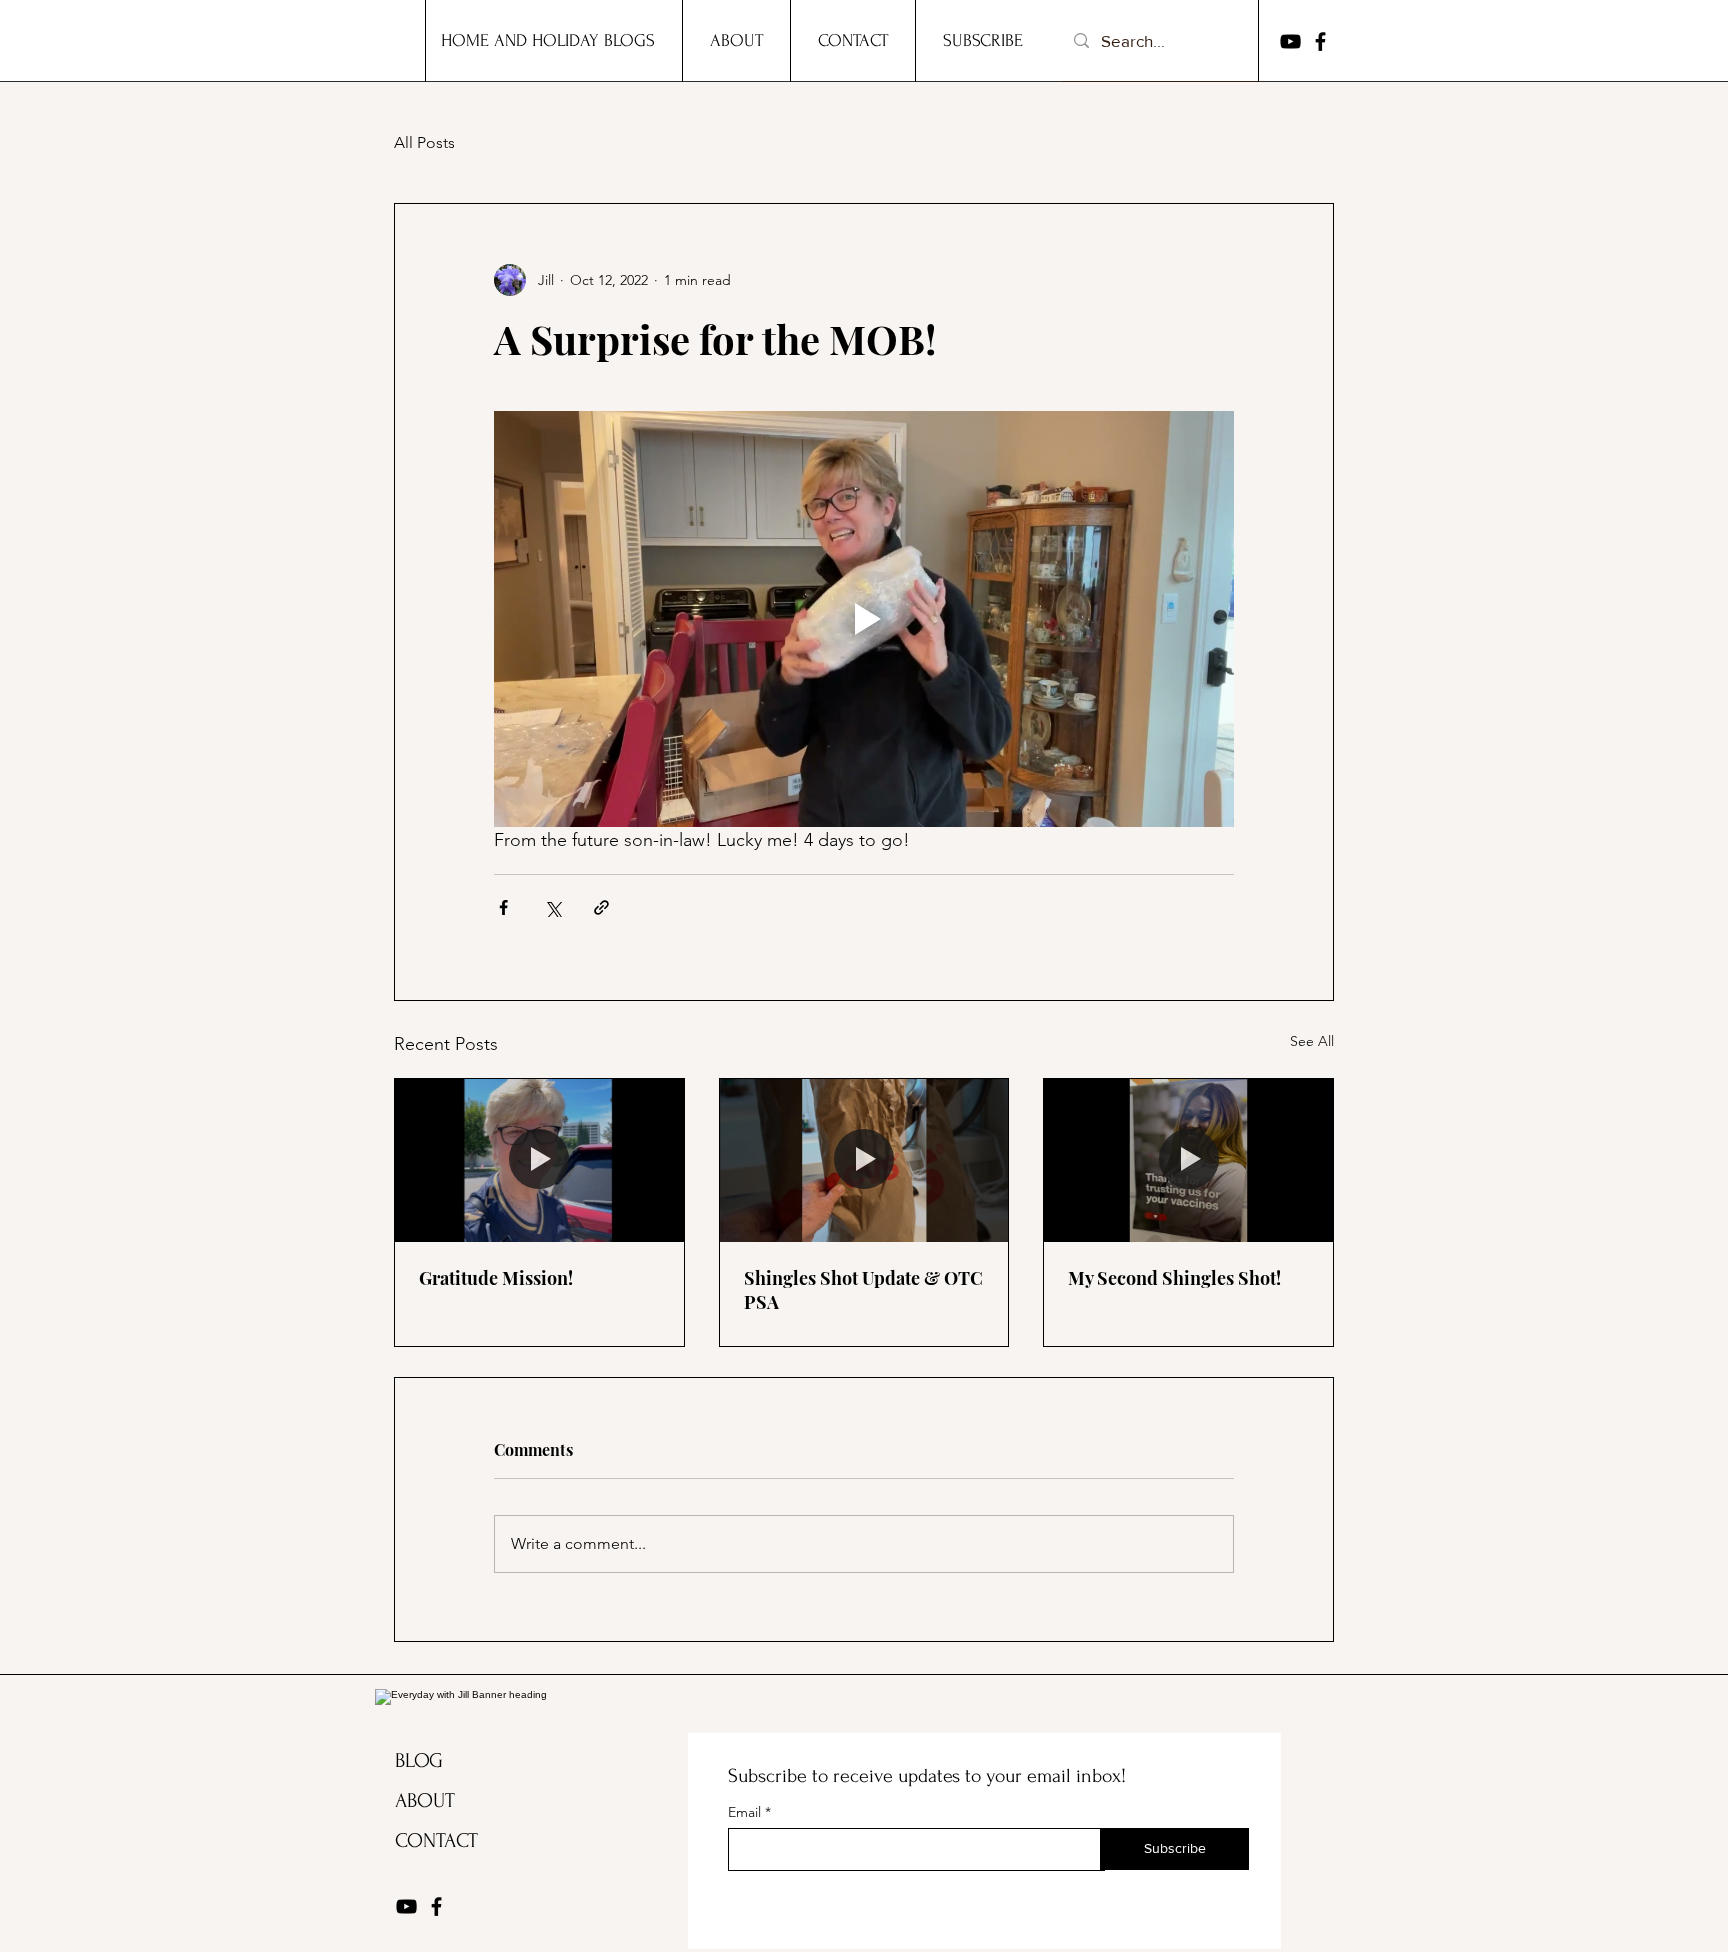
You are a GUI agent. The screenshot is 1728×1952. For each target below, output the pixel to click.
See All (1312, 1041)
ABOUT (425, 1800)
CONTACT (436, 1840)
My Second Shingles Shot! (1174, 1278)
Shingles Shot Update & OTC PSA (863, 1290)
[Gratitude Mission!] (539, 1160)
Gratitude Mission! (496, 1278)
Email (746, 1812)
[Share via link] (601, 907)
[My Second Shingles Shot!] (1188, 1160)
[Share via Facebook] (503, 907)
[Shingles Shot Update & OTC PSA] (864, 1160)
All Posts (424, 142)
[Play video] (864, 619)
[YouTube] (1290, 41)
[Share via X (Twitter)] (552, 907)
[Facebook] (1320, 41)
